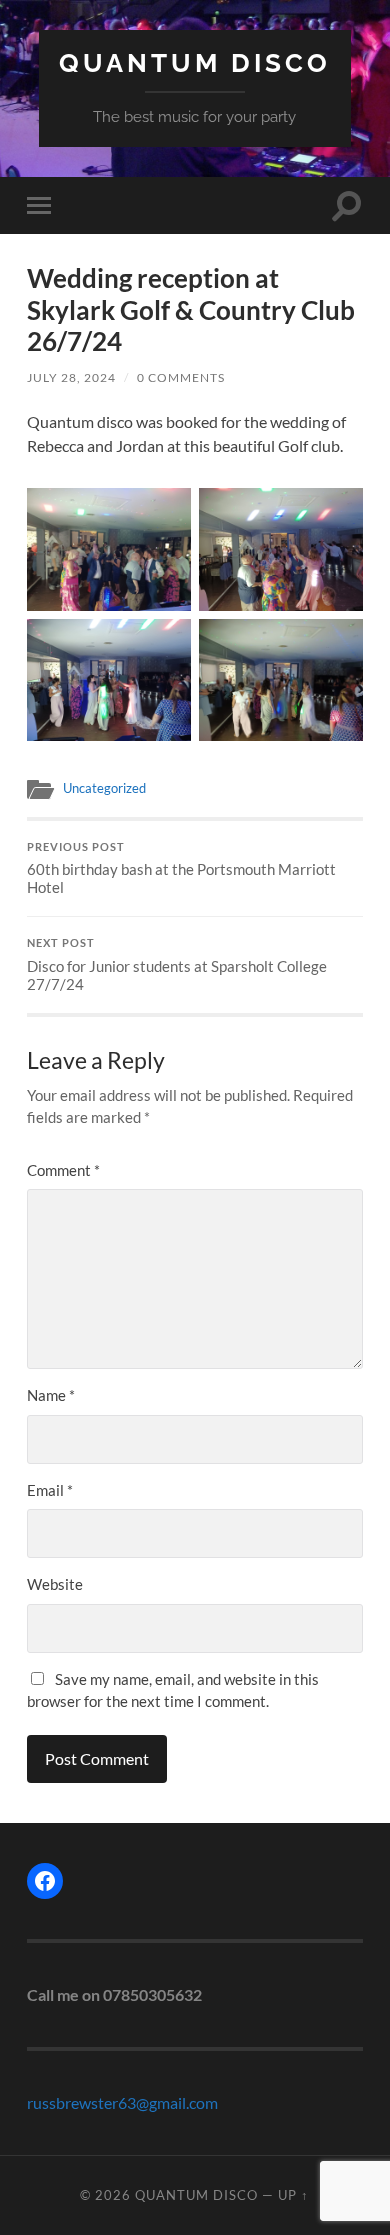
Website (55, 1584)
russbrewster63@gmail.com (122, 2102)
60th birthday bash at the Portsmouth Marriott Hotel (181, 869)
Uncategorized (104, 788)
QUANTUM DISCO (195, 62)
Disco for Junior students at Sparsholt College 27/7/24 (177, 965)
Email (50, 1490)
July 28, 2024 (71, 377)
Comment (63, 1170)
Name (51, 1395)
